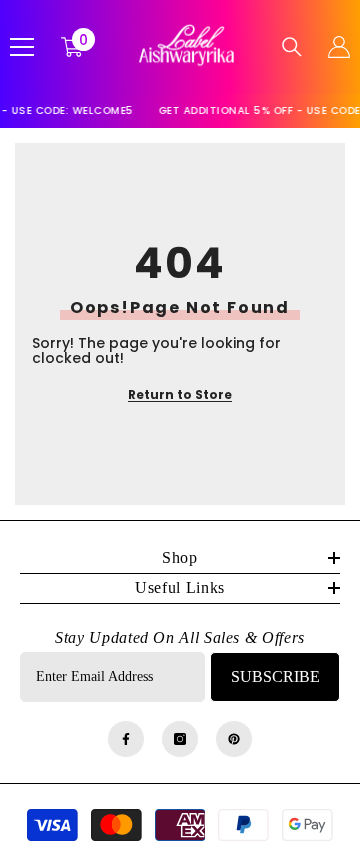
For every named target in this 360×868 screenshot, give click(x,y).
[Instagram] (180, 739)
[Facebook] (126, 739)
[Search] (292, 47)
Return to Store (180, 394)
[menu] (22, 47)
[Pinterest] (234, 739)
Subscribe (275, 676)
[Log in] (339, 47)
